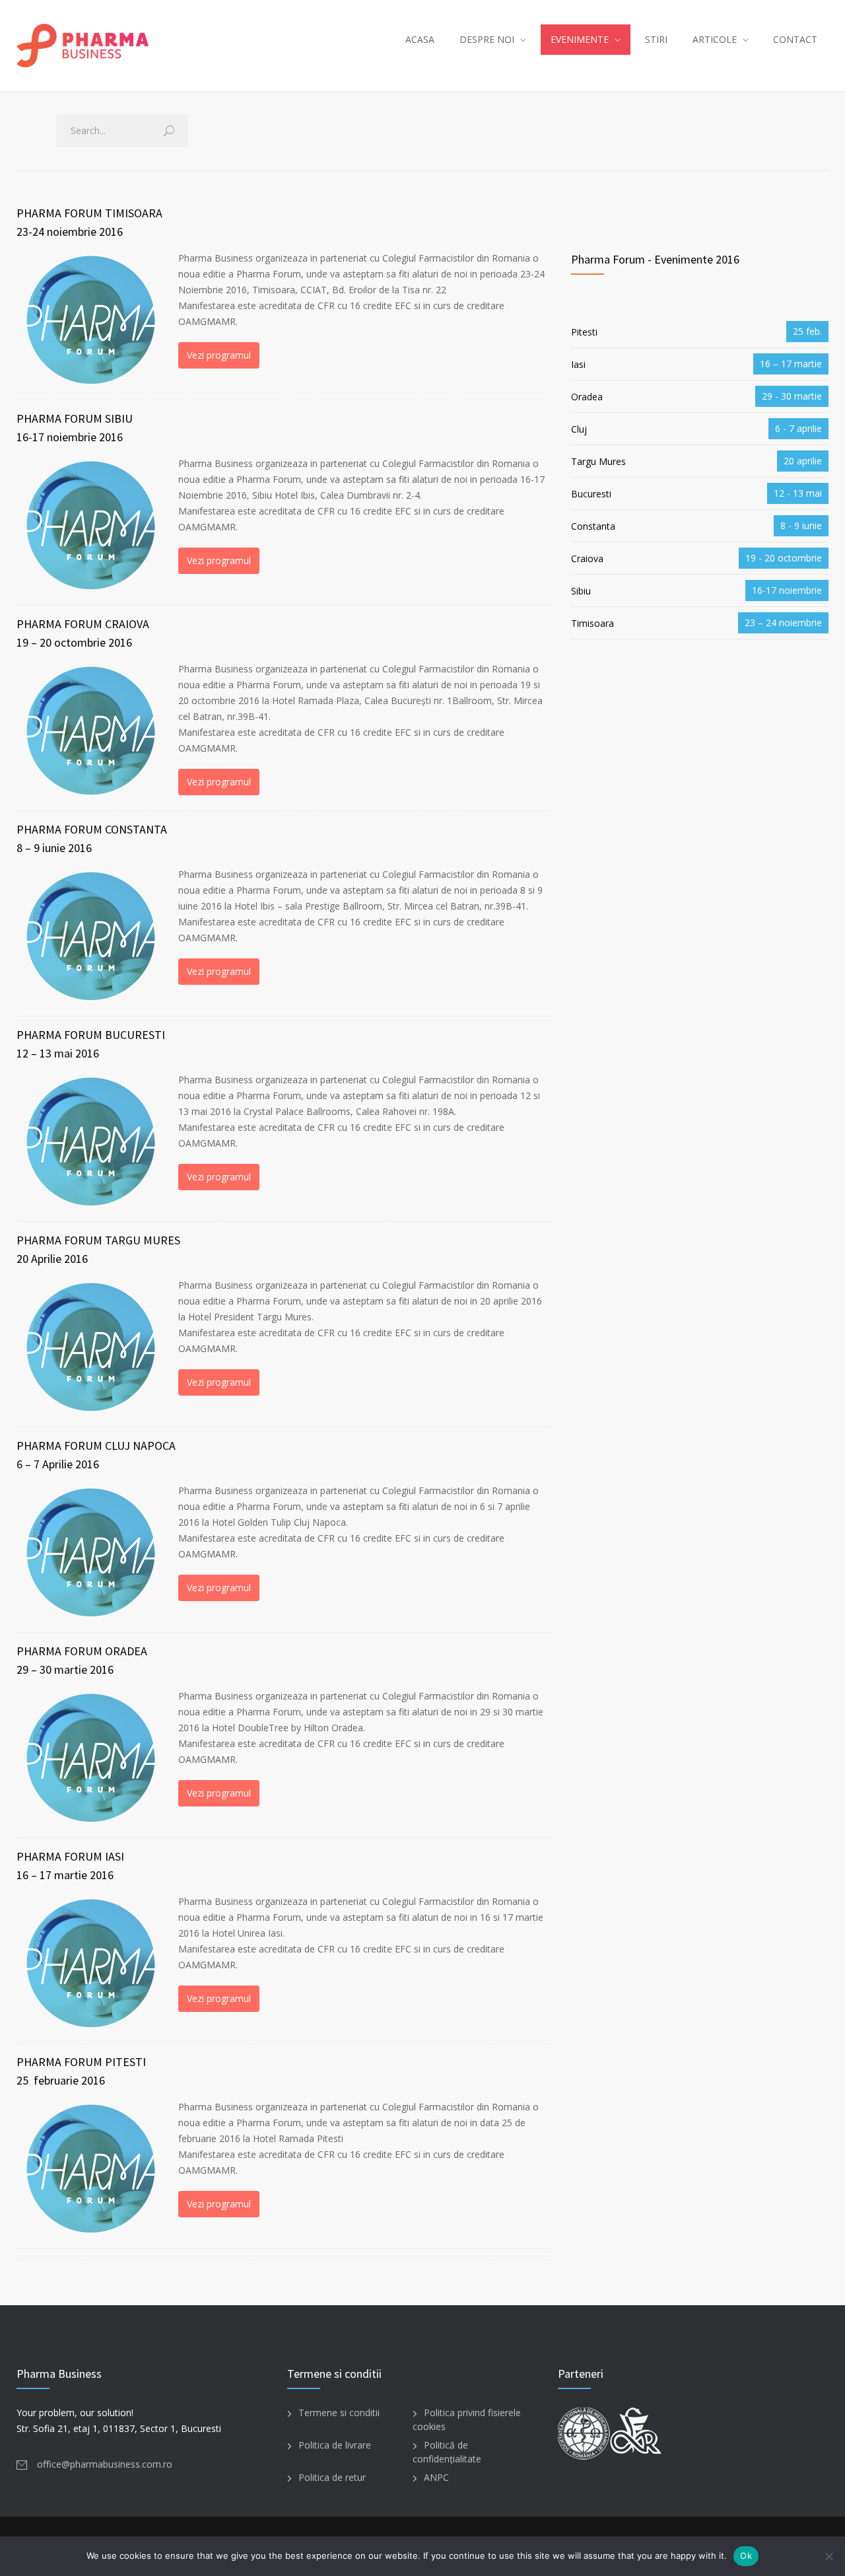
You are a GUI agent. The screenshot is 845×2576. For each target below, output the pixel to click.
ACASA (420, 39)
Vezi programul (219, 355)
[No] (828, 2556)
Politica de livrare (335, 2445)
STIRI (656, 39)
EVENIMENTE (580, 39)
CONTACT (795, 39)
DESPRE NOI (487, 39)
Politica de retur (332, 2477)
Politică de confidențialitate (447, 2452)
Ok (746, 2556)
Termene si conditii (339, 2413)
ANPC (436, 2477)
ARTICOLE (715, 39)
